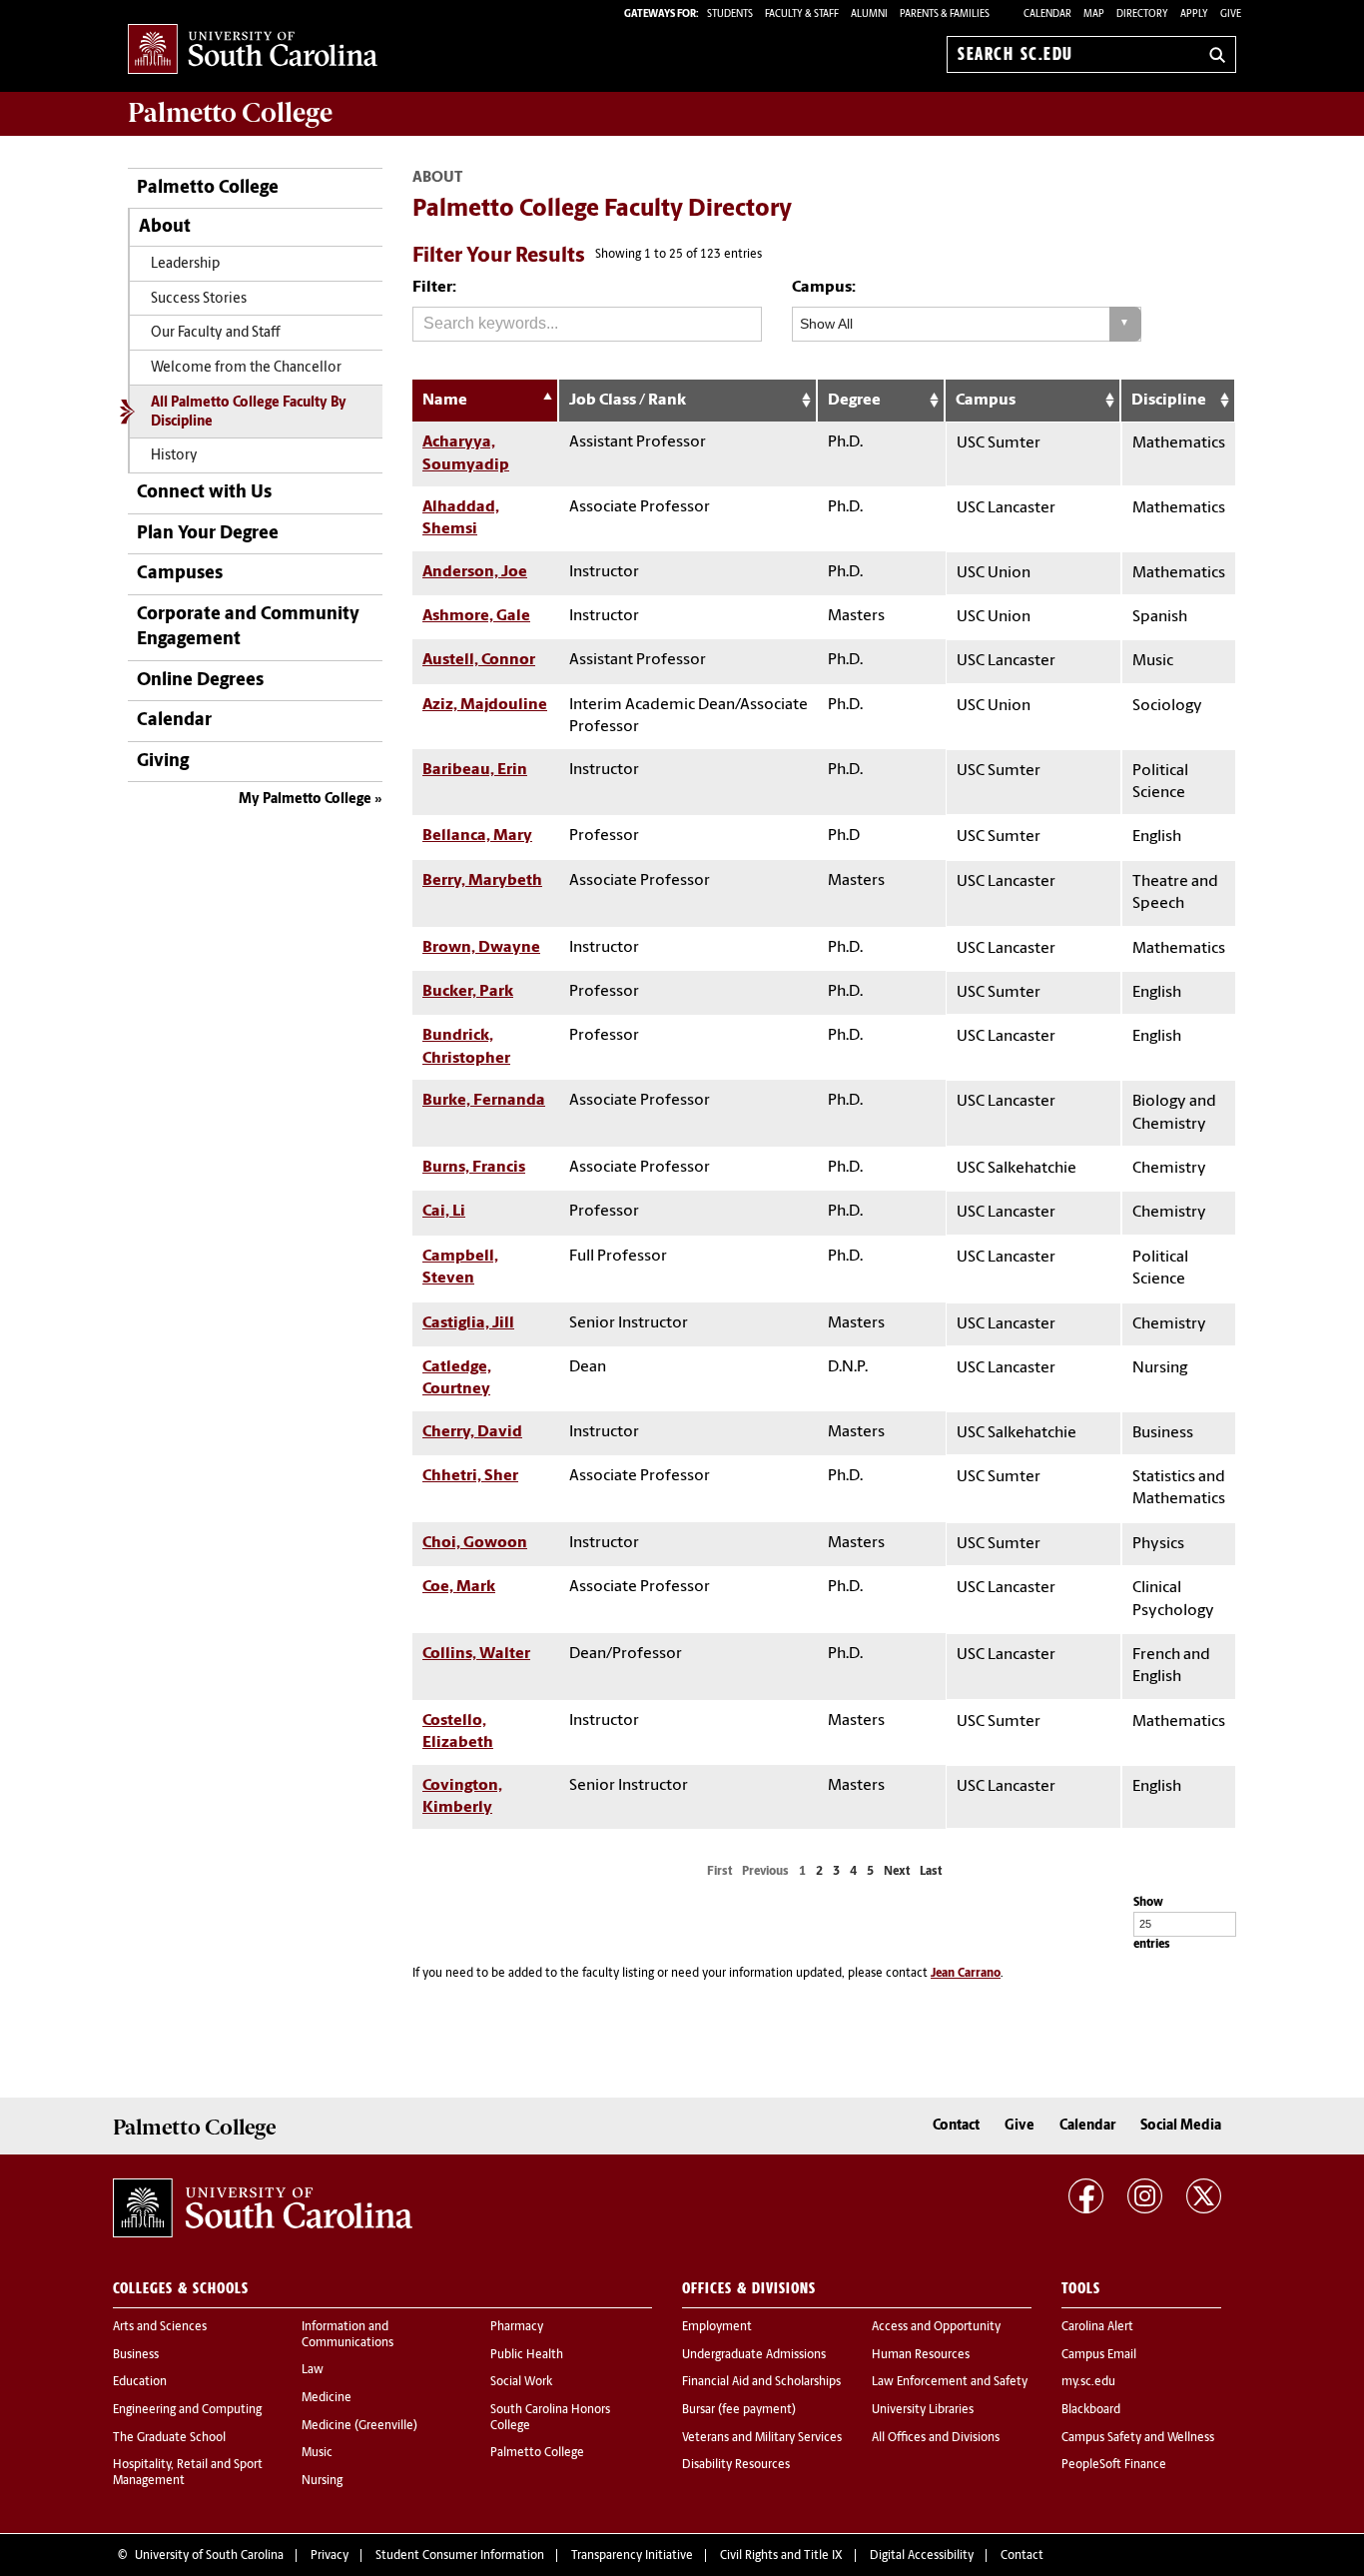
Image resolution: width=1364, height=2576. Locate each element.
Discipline (1169, 401)
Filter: (434, 288)
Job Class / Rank (628, 401)
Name (445, 401)
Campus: (824, 288)
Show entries (1152, 1923)
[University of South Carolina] (263, 2208)
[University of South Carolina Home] (253, 50)
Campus (986, 401)
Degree (854, 401)
